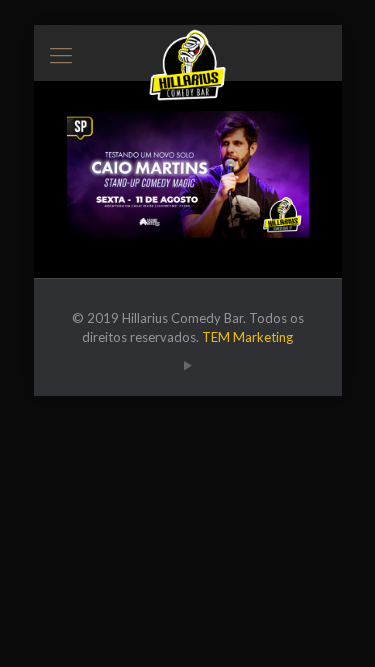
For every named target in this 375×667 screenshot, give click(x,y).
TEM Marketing (247, 337)
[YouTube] (187, 365)
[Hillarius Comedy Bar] (188, 50)
